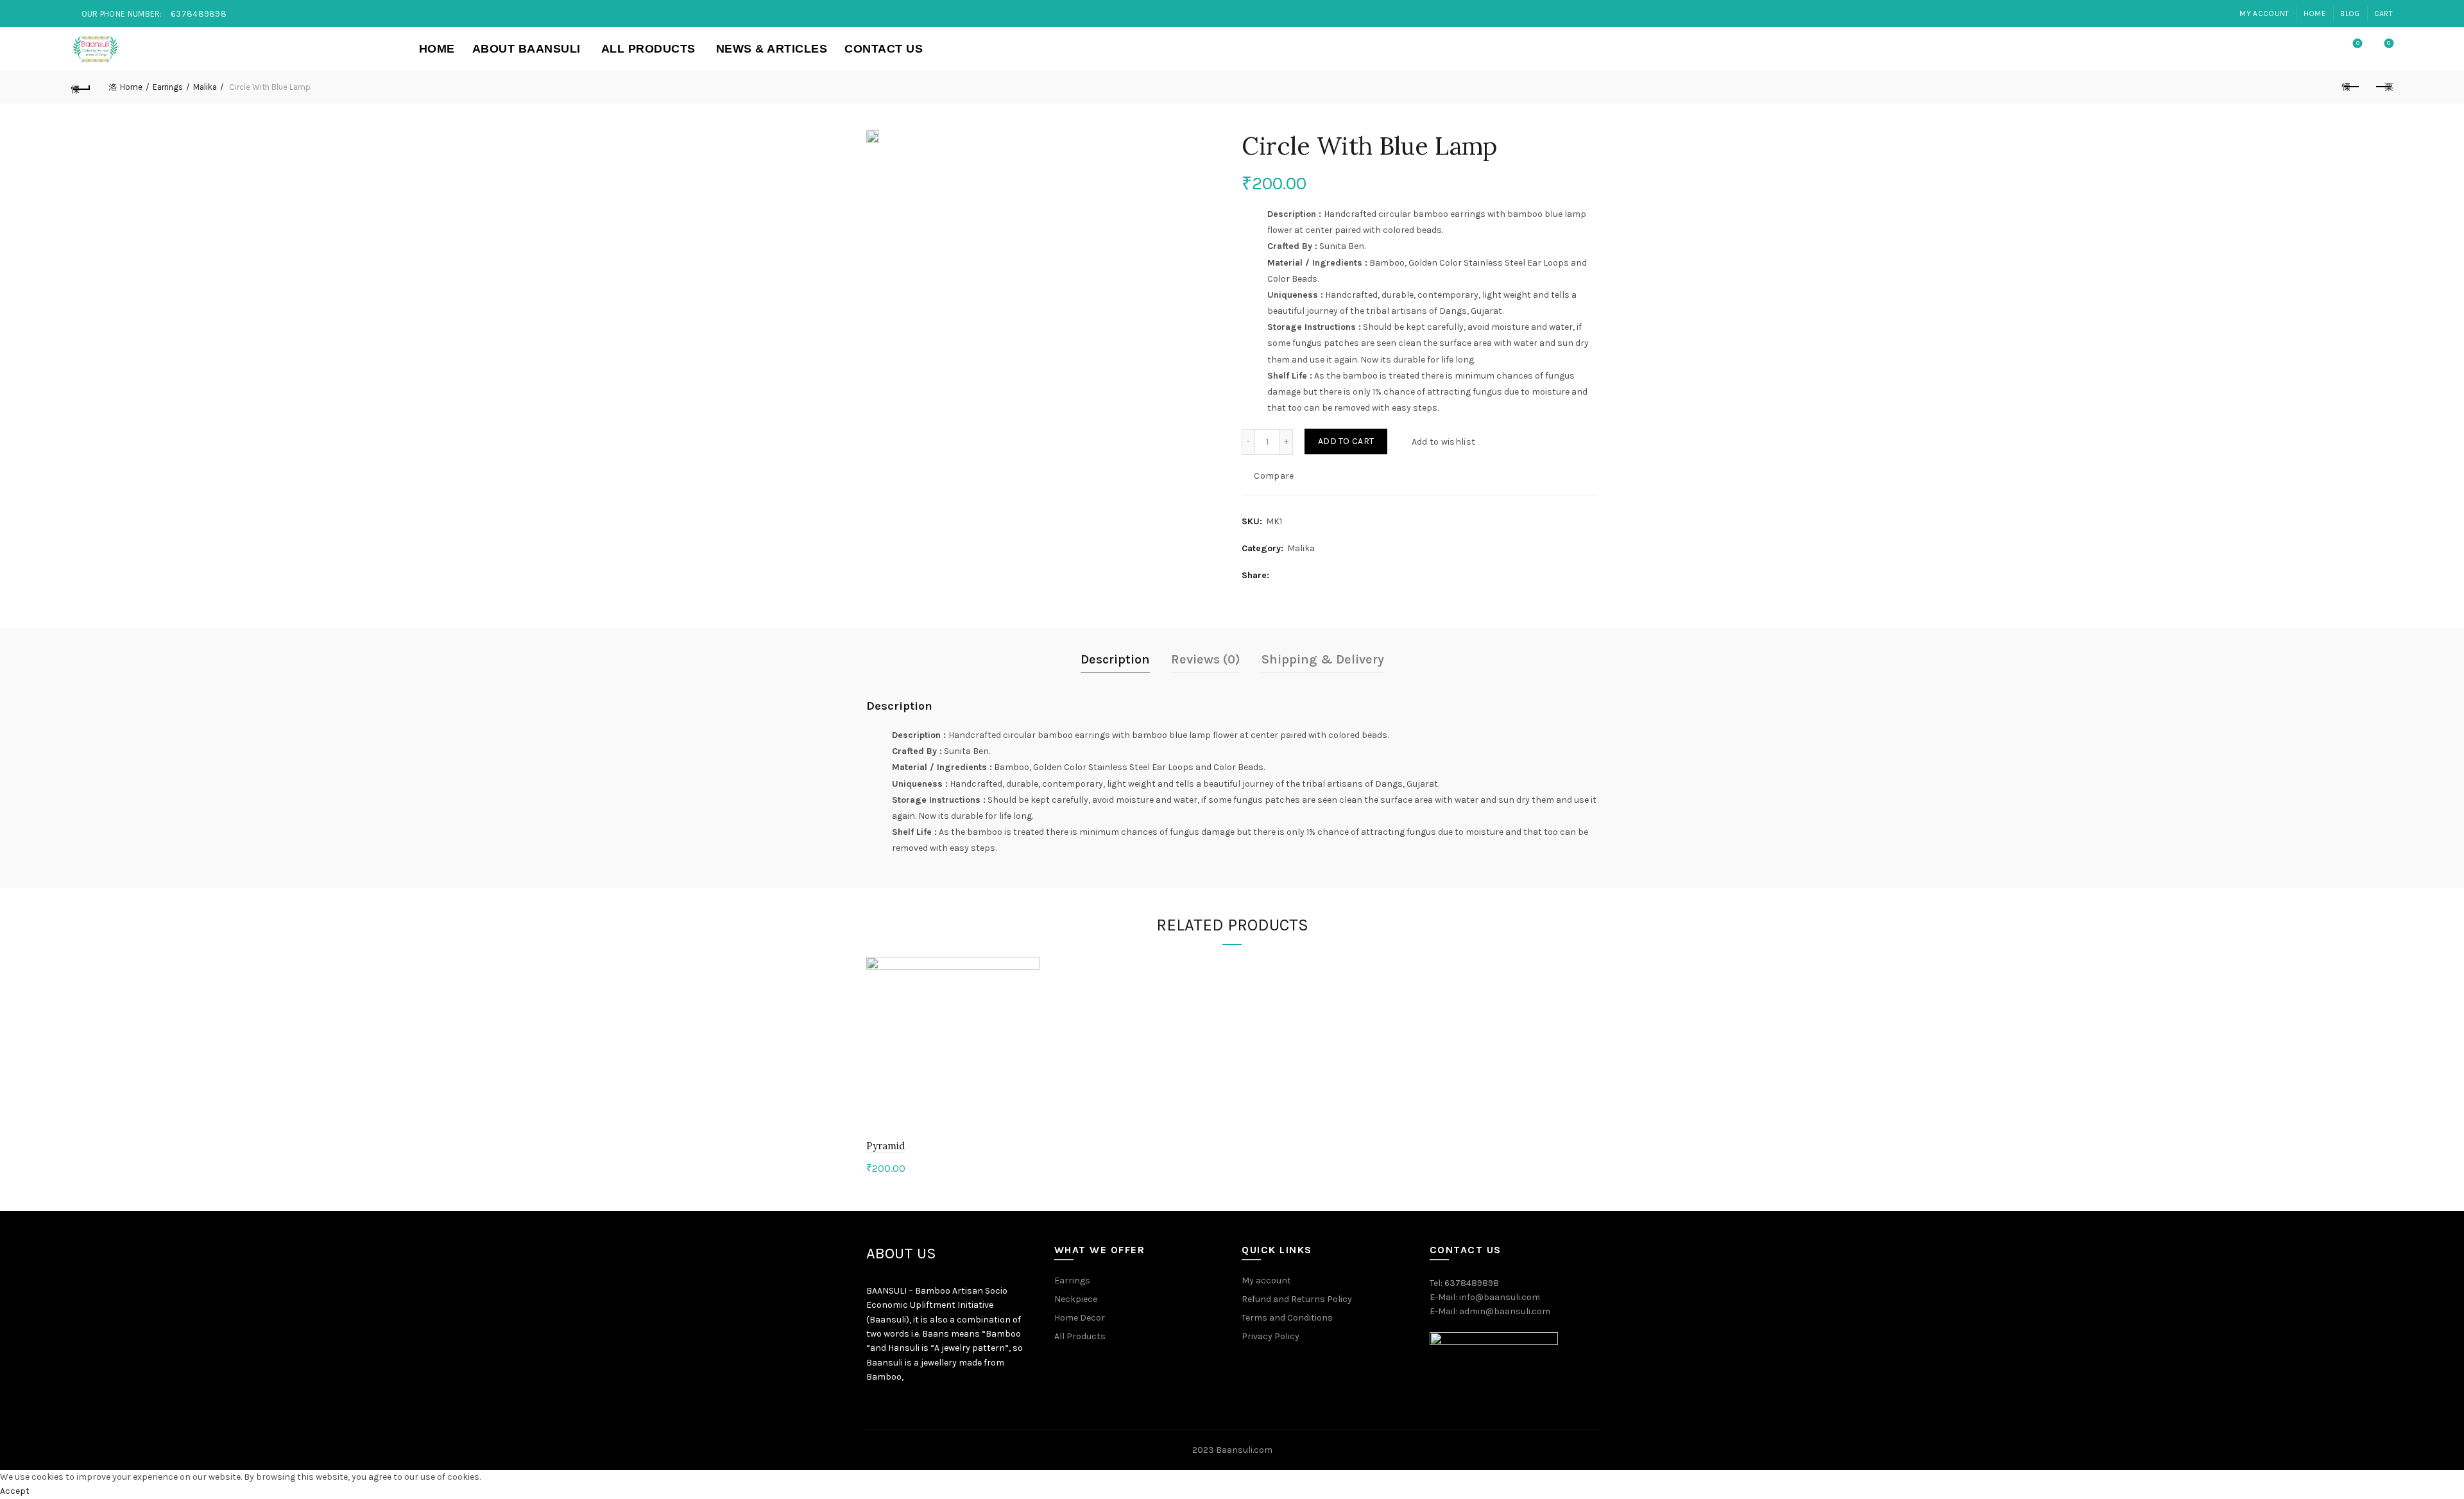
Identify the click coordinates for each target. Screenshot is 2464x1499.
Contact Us (884, 49)
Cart (2383, 13)
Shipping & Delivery (1323, 659)
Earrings (168, 87)
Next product (2383, 87)
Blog (2350, 13)
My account (2264, 13)
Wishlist (2358, 43)
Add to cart (1346, 441)
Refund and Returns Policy (1297, 1299)
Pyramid (886, 1146)
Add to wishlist (1443, 441)
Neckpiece (1076, 1299)
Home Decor (1080, 1318)
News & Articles (772, 49)
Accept (15, 1491)
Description (1115, 659)
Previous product (2351, 87)
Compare (1274, 475)
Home (2315, 13)
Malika (205, 87)
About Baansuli (526, 49)
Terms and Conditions (1287, 1318)
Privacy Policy (1270, 1336)
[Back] (81, 87)
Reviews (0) (1206, 659)
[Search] (2322, 49)
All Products (648, 49)
